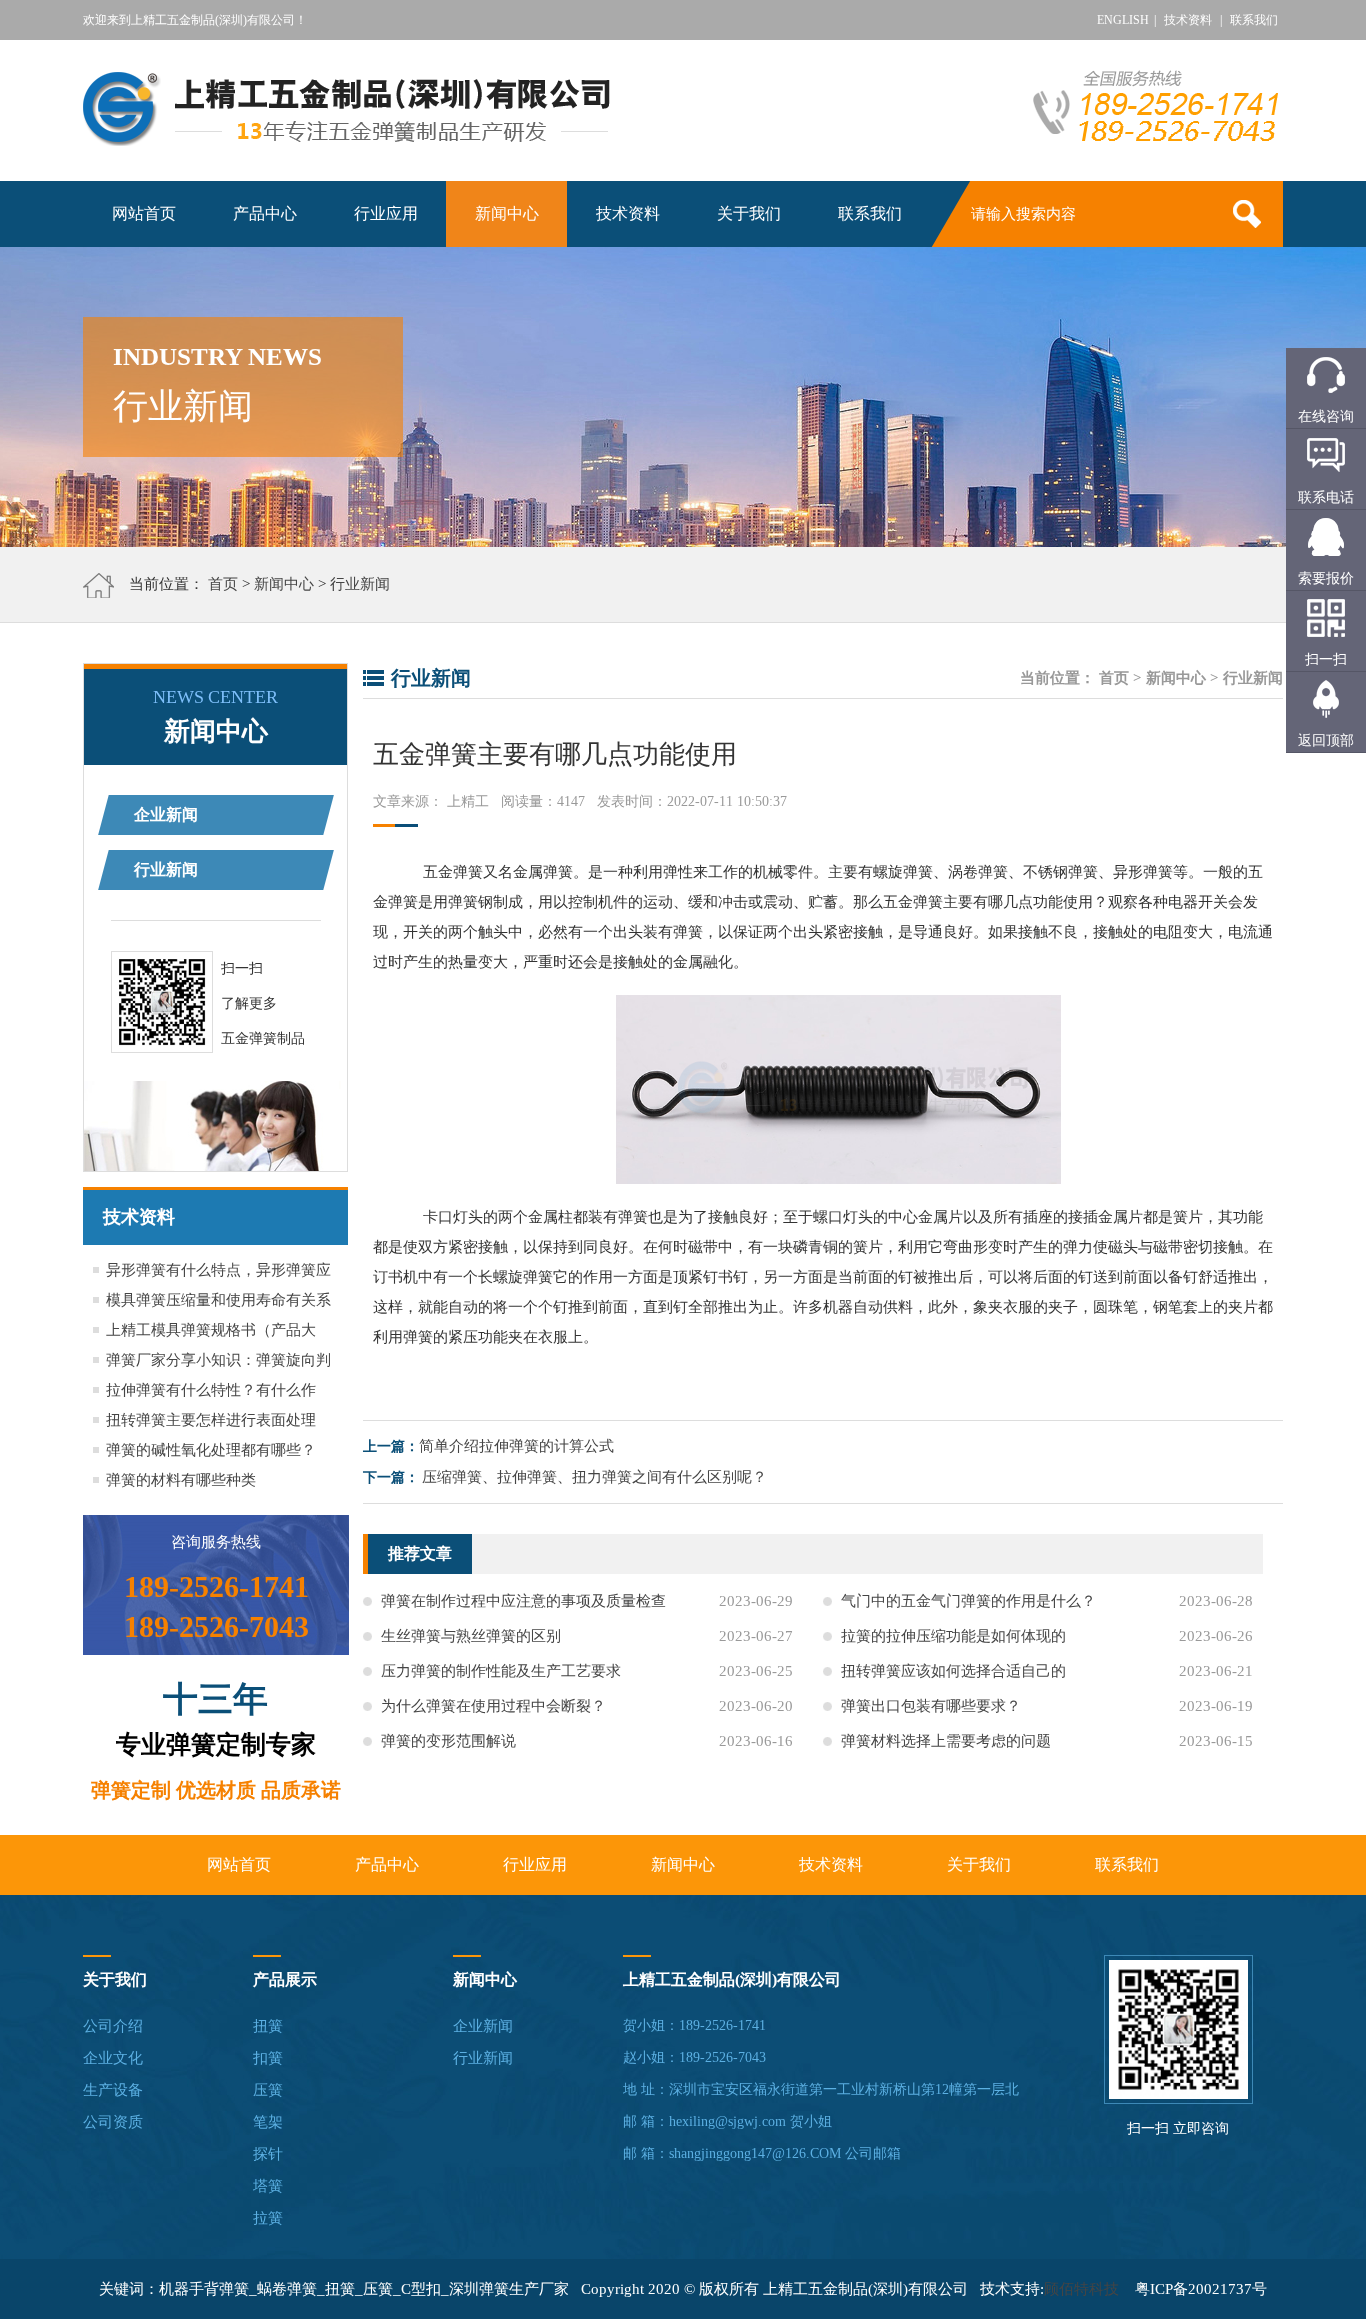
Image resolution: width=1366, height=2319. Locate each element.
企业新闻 (166, 814)
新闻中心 (507, 213)
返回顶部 (1326, 740)
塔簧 (268, 2186)
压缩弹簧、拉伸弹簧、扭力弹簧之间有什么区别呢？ (594, 1477)
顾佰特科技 (1081, 2289)
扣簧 (268, 2058)
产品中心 (265, 213)
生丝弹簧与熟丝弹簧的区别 (471, 1636)
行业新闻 (360, 584)
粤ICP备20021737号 (1201, 2289)
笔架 (268, 2122)
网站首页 (144, 213)
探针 (268, 2154)
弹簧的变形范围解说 (448, 1741)
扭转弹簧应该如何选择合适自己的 (953, 1671)
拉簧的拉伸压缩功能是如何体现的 (953, 1636)
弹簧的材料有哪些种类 (181, 1480)
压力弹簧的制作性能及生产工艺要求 (501, 1671)
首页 (223, 584)
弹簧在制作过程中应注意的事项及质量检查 (523, 1601)
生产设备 (113, 2090)
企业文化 (113, 2058)
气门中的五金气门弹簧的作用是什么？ (968, 1601)
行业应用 (386, 213)
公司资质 (113, 2122)
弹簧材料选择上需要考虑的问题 (946, 1741)
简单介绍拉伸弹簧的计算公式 (516, 1446)
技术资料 (1188, 20)
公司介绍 (113, 2026)
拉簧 (268, 2218)
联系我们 (1254, 20)
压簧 (268, 2090)
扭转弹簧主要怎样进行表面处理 (211, 1420)
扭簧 (268, 2026)
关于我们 (749, 213)
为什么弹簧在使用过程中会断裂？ (493, 1706)
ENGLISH (1123, 20)
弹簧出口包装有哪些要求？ (931, 1706)
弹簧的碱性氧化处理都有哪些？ (211, 1450)
